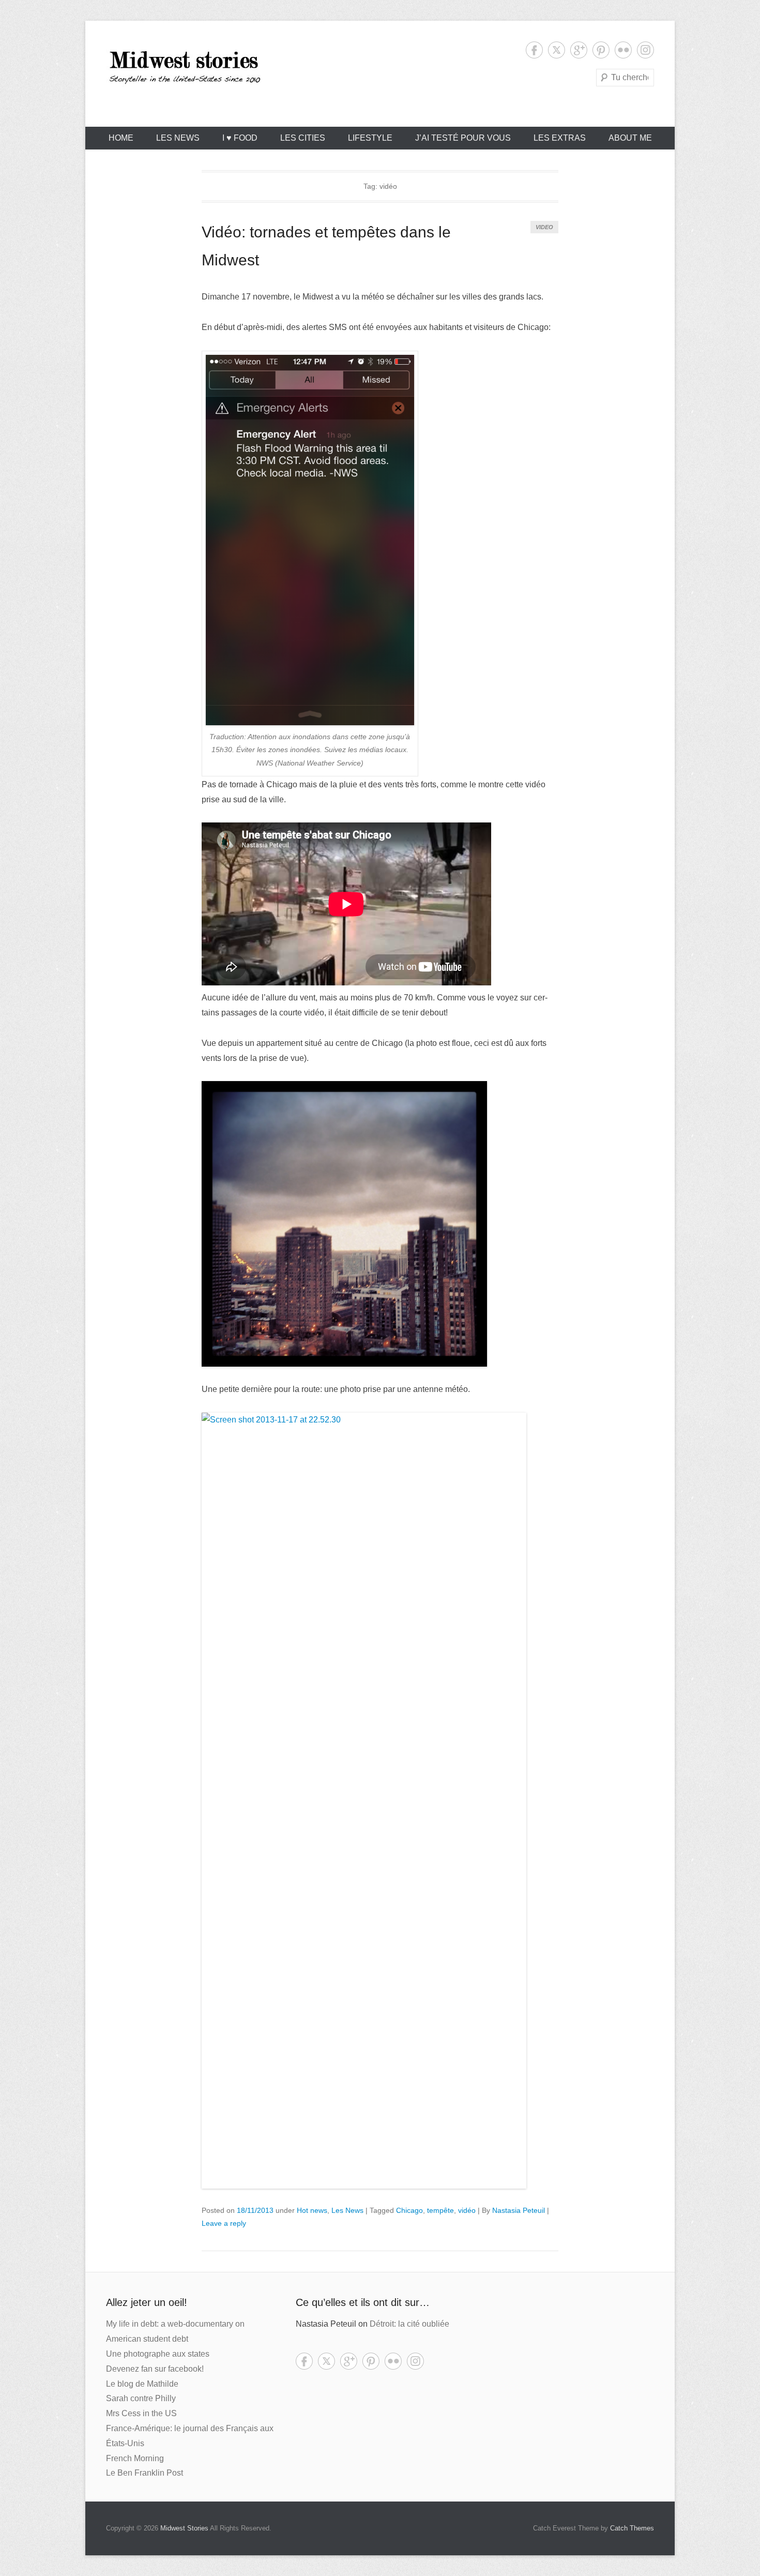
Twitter (557, 50)
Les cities (303, 138)
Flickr (623, 50)
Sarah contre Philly (141, 2398)
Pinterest (601, 50)
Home (121, 138)
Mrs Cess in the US (141, 2413)
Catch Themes (632, 2528)
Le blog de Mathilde (142, 2384)
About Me (630, 138)
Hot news (312, 2210)
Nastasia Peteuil (519, 2210)
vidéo (467, 2210)
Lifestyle (370, 138)
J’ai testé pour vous (463, 138)
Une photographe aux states (158, 2354)
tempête (440, 2210)
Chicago (409, 2210)
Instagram (645, 50)
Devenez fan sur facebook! (155, 2369)
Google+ (579, 50)
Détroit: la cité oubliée (409, 2324)
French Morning (135, 2458)
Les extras (560, 138)
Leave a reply (224, 2223)
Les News (178, 138)
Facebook (534, 50)
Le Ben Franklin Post (145, 2473)
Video (544, 227)
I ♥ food (240, 138)
